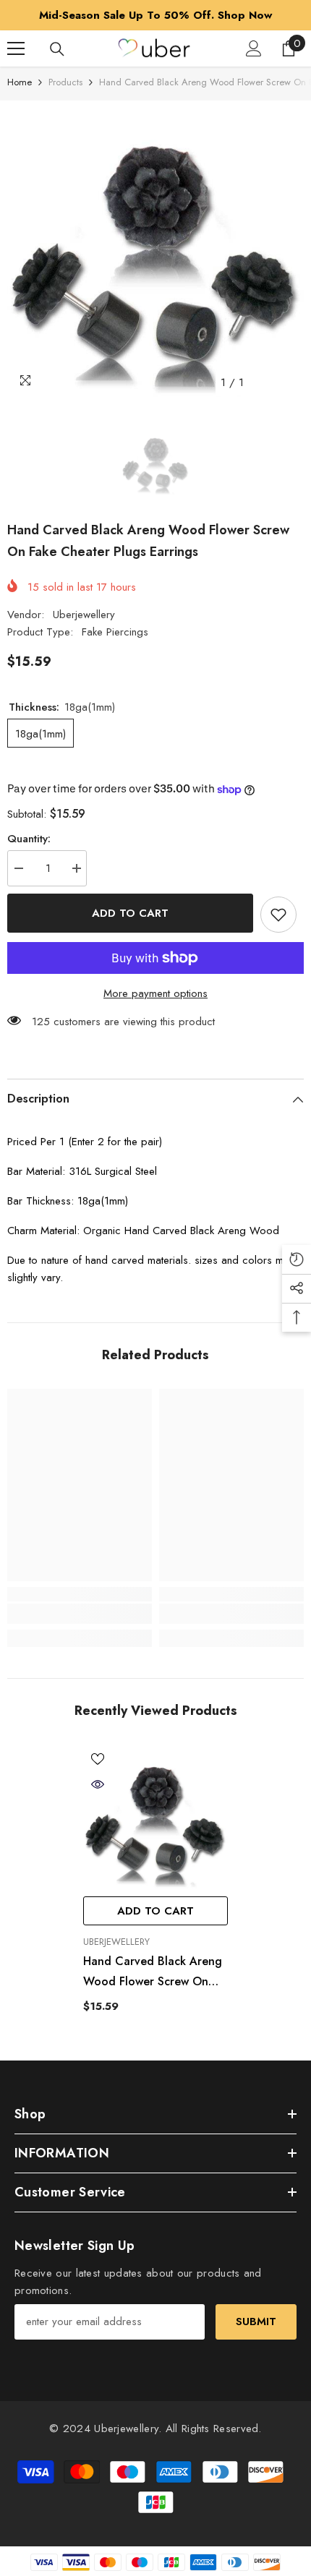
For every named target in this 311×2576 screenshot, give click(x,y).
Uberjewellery (84, 615)
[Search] (57, 49)
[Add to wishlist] (278, 915)
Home (20, 82)
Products (65, 82)
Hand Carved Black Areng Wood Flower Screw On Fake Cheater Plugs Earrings (153, 1972)
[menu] (16, 48)
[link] (80, 1614)
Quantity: (29, 839)
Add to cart (130, 913)
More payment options (155, 993)
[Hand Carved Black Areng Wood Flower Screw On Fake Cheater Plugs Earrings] (155, 1817)
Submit (256, 2322)
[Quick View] (98, 1784)
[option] (155, 15)
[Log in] (254, 48)
